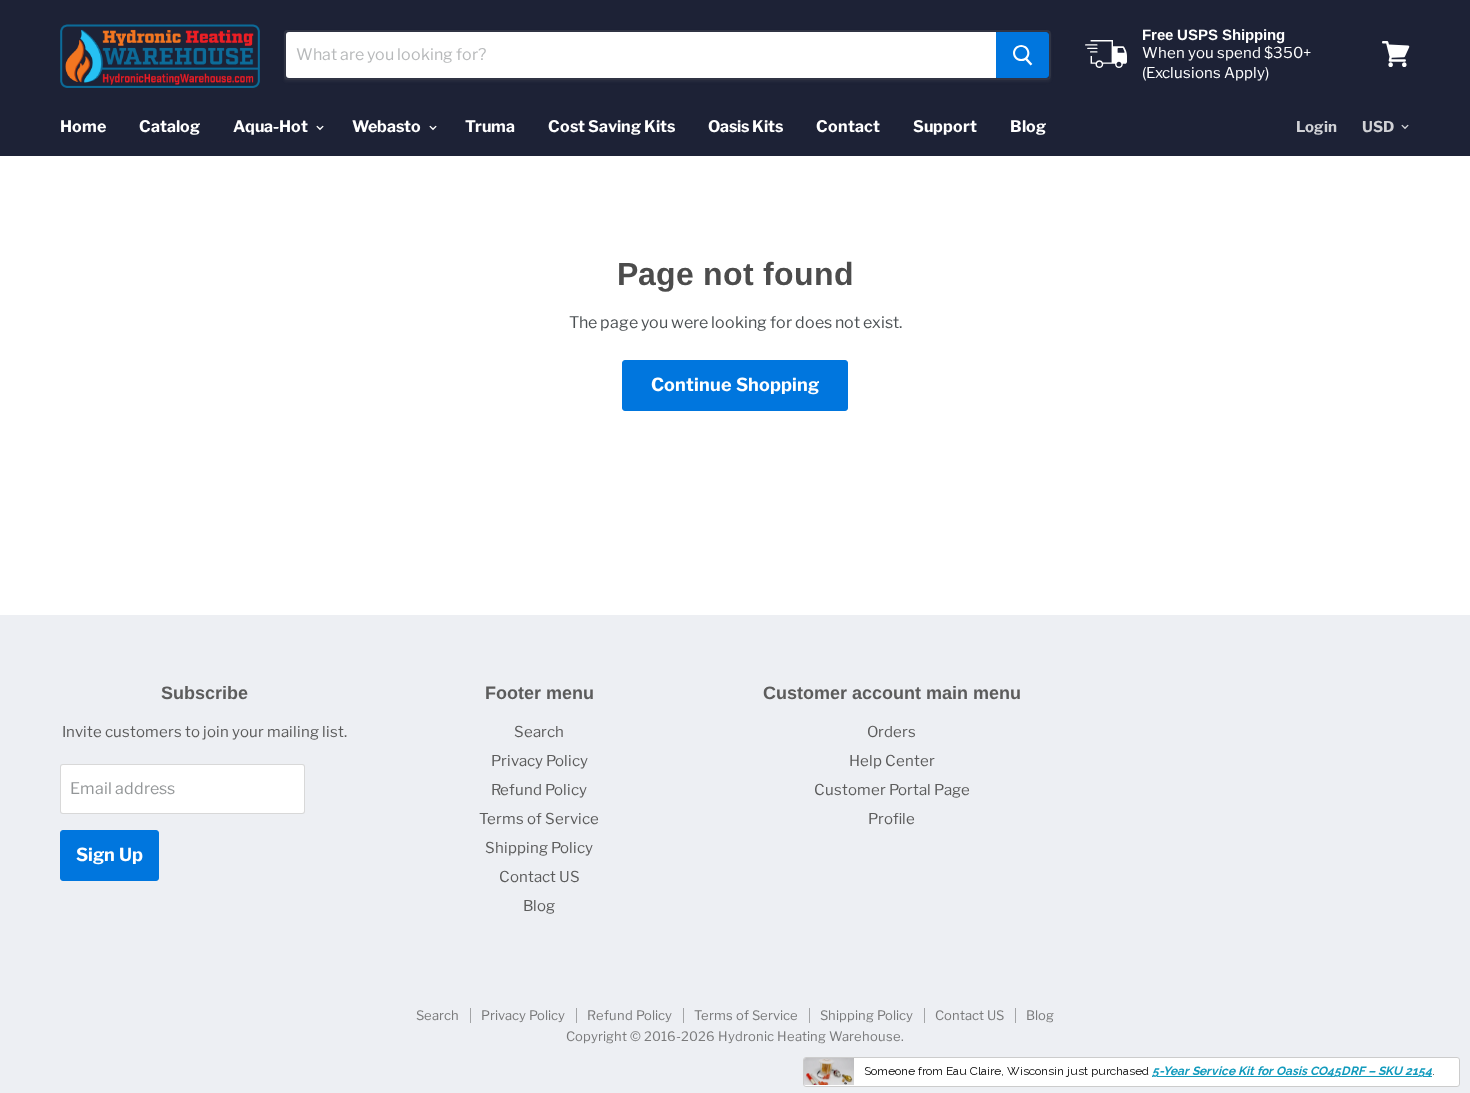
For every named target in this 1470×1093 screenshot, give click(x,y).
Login (1316, 127)
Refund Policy (539, 790)
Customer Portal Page (892, 790)
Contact (848, 126)
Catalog (169, 126)
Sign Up (109, 854)
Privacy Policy (539, 761)
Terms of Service (539, 819)
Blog (1028, 126)
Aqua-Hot (272, 126)
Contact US (539, 877)
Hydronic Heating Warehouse (809, 1036)
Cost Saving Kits (611, 126)
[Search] (1022, 55)
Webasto (388, 126)
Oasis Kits (745, 126)
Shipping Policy (539, 848)
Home (83, 126)
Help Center (892, 761)
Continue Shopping (735, 384)
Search (539, 732)
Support (945, 126)
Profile (891, 819)
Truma (490, 126)
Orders (891, 732)
